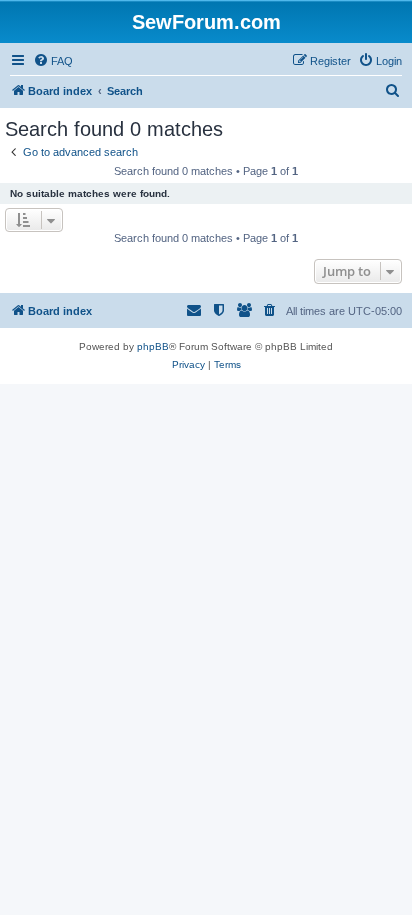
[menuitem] (53, 61)
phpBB (153, 346)
